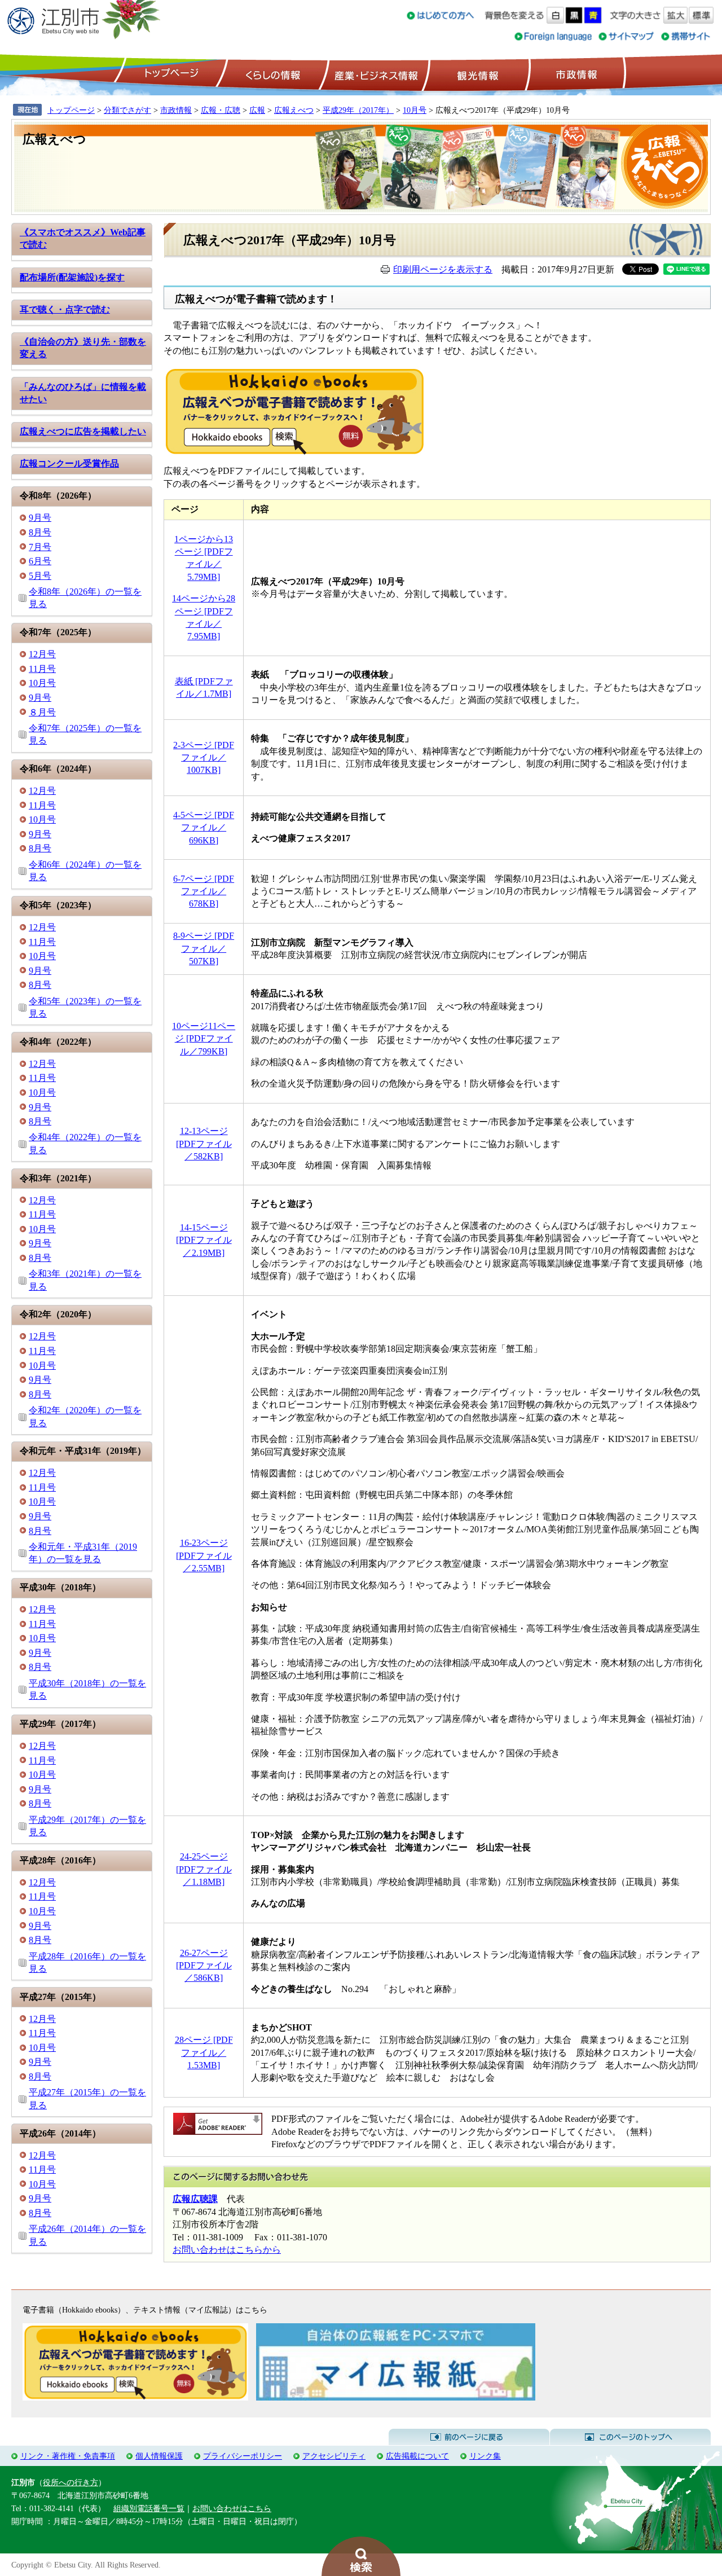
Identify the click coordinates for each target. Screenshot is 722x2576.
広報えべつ (294, 110)
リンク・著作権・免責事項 (68, 2456)
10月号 (415, 110)
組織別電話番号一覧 (149, 2508)
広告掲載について (417, 2456)
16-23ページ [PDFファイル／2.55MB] (204, 1555)
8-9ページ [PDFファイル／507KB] (204, 948)
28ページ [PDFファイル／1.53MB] (204, 2052)
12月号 (42, 654)
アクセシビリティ (334, 2456)
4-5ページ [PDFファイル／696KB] (204, 828)
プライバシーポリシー (243, 2456)
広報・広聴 (221, 110)
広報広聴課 (195, 2199)
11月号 (42, 669)
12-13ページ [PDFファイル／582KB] (204, 1144)
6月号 (40, 561)
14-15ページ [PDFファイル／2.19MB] (204, 1240)
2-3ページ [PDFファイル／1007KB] (204, 758)
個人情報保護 (159, 2456)
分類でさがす (127, 110)
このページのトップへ (630, 2437)
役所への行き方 (71, 2482)
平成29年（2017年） (358, 110)
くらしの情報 (272, 74)
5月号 (40, 576)
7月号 (40, 547)
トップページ (170, 74)
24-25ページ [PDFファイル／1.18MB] (204, 1869)
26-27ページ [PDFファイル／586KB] (204, 1966)
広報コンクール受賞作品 (69, 463)
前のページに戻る (469, 2437)
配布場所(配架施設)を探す (72, 277)
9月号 (40, 518)
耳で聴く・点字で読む (65, 309)
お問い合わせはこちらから (227, 2250)
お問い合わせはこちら (232, 2508)
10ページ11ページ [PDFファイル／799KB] (204, 1039)
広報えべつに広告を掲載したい (83, 431)
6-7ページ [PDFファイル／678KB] (204, 891)
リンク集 (485, 2456)
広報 (257, 110)
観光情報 (476, 74)
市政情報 (575, 74)
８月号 (42, 712)
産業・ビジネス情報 (374, 74)
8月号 (40, 532)
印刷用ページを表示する (443, 269)
